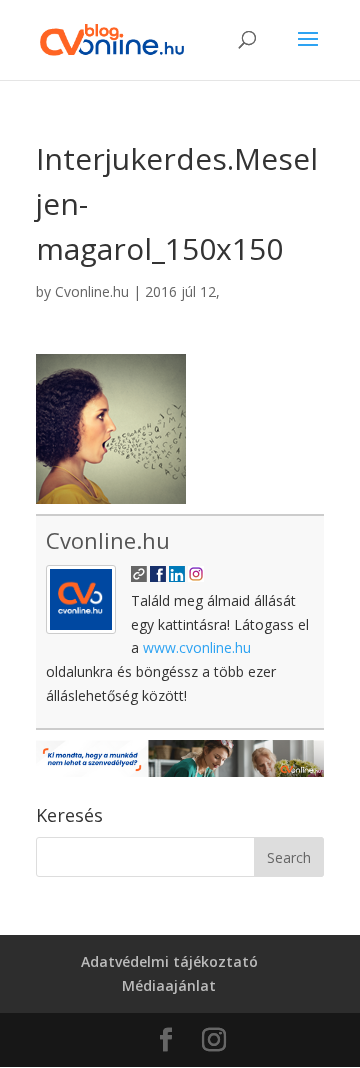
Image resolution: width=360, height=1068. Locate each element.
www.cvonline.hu (197, 647)
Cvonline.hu (92, 291)
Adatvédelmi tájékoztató (169, 961)
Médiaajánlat (169, 985)
